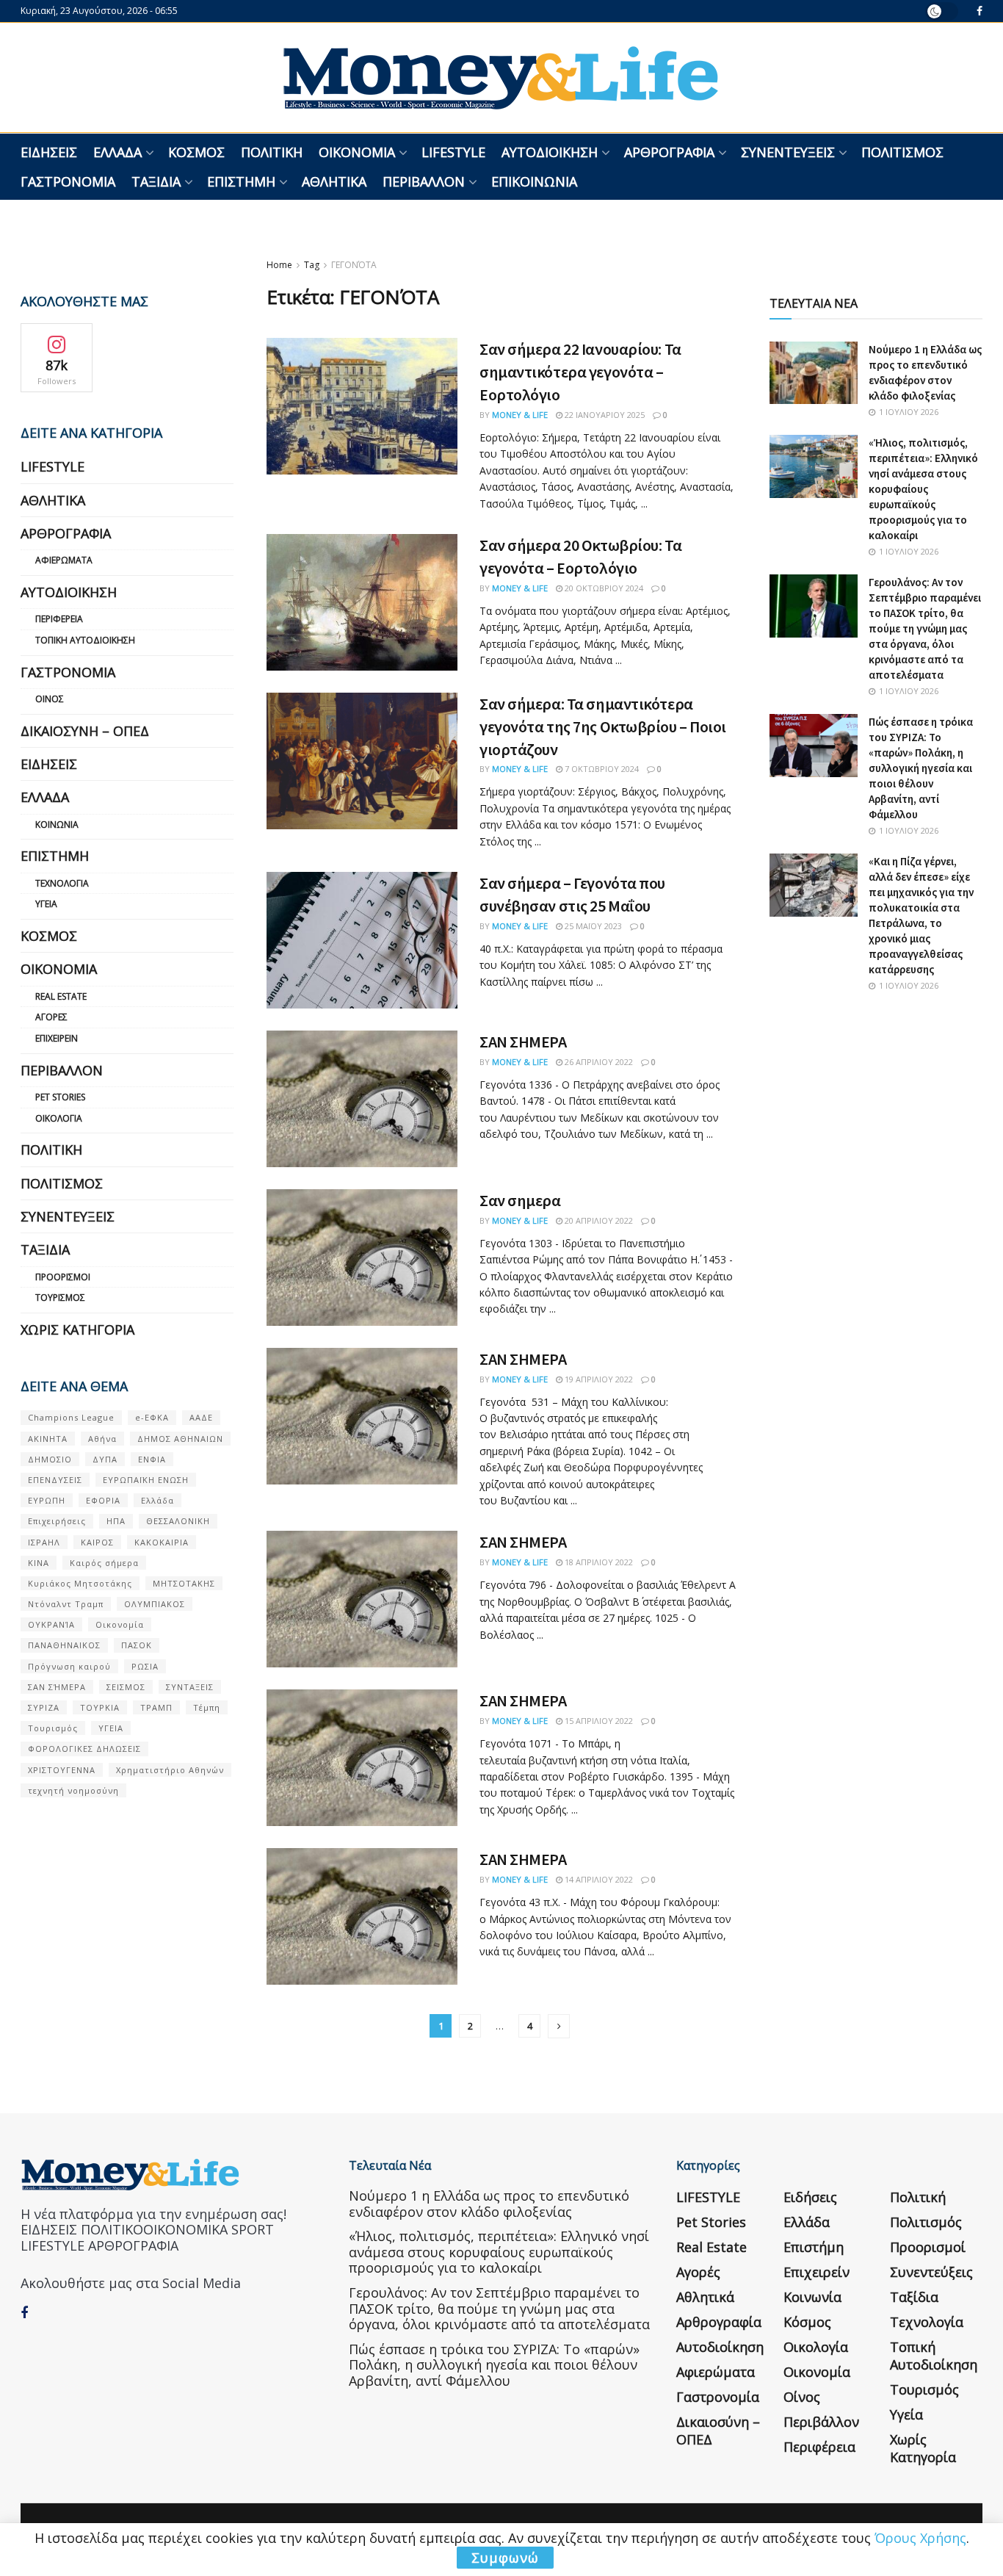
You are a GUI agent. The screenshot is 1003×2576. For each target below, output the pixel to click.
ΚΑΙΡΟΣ (97, 1542)
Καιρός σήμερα (104, 1563)
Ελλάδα (117, 152)
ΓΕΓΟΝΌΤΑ (354, 265)
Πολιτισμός (902, 152)
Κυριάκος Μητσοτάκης (80, 1583)
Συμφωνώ (505, 2558)
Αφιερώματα (64, 560)
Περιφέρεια (59, 619)
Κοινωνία (57, 825)
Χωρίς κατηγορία (77, 1330)
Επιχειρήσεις (57, 1521)
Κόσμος (196, 152)
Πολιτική (272, 152)
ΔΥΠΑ (105, 1459)
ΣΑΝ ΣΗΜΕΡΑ (523, 1042)
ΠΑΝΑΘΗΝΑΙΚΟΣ (64, 1645)
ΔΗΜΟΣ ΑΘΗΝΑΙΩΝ (180, 1439)
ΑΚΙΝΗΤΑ (48, 1439)
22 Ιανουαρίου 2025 (604, 415)
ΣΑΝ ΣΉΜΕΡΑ (57, 1687)
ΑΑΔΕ (201, 1417)
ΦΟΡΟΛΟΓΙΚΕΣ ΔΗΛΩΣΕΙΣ (84, 1749)
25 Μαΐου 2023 (592, 926)
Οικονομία (357, 152)
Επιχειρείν (57, 1038)
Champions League (71, 1417)
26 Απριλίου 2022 (598, 1062)
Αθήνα (102, 1439)
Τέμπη (207, 1707)
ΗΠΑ (116, 1521)
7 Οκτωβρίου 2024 (601, 769)
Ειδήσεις (49, 152)
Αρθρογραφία (669, 152)
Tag (312, 265)
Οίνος (50, 699)
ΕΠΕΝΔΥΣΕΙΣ (55, 1480)
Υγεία (46, 904)
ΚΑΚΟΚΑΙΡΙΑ (162, 1542)
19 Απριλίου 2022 (598, 1379)
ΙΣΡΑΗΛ (44, 1542)
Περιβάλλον (424, 181)
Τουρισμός (60, 1298)
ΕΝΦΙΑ (152, 1459)
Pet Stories (60, 1097)
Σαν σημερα (520, 1200)
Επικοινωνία (534, 181)
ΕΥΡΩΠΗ (47, 1500)
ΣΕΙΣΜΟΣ (126, 1687)
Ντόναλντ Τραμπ (66, 1604)
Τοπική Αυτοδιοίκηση (85, 640)
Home (279, 265)
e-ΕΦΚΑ (152, 1417)
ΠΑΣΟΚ (137, 1645)
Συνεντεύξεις (788, 152)
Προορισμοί (63, 1277)
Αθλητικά (334, 181)
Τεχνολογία (62, 883)
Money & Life (520, 415)
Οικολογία (59, 1118)
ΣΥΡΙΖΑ (44, 1707)
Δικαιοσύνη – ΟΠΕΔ (85, 731)
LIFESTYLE (453, 152)
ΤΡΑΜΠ (156, 1707)
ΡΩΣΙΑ (145, 1666)
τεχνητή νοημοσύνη (73, 1790)
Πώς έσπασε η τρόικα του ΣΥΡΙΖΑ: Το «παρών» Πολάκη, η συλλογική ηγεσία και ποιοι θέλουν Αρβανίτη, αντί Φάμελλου (921, 768)
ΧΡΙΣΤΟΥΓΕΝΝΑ (62, 1770)
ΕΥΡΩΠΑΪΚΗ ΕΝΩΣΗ (146, 1480)
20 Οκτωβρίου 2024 (603, 588)
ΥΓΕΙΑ (111, 1728)
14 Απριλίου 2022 (598, 1879)
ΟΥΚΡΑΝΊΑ (51, 1624)
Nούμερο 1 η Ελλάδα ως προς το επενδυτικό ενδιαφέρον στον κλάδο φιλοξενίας (489, 2204)
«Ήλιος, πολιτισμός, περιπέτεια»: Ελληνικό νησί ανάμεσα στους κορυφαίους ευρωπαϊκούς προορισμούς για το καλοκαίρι (923, 489)
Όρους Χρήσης (920, 2538)
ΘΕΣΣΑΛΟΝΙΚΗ (178, 1521)
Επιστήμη (241, 181)
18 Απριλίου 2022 (598, 1562)
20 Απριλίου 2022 (598, 1220)
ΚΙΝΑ (39, 1563)
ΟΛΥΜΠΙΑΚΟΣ (155, 1604)
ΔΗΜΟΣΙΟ (50, 1459)
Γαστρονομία (68, 181)
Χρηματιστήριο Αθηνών (170, 1770)
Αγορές (51, 1017)
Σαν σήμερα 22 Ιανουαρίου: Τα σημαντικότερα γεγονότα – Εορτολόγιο (580, 372)
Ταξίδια (156, 181)
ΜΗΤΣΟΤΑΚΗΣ (184, 1583)
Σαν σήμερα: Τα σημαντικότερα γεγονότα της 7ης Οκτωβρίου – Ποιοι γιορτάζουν (603, 726)
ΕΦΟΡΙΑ (103, 1500)
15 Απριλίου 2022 (598, 1721)
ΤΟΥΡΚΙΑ (100, 1707)
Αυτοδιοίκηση (550, 152)
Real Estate (61, 996)
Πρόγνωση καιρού (69, 1666)
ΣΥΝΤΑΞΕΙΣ (190, 1687)
